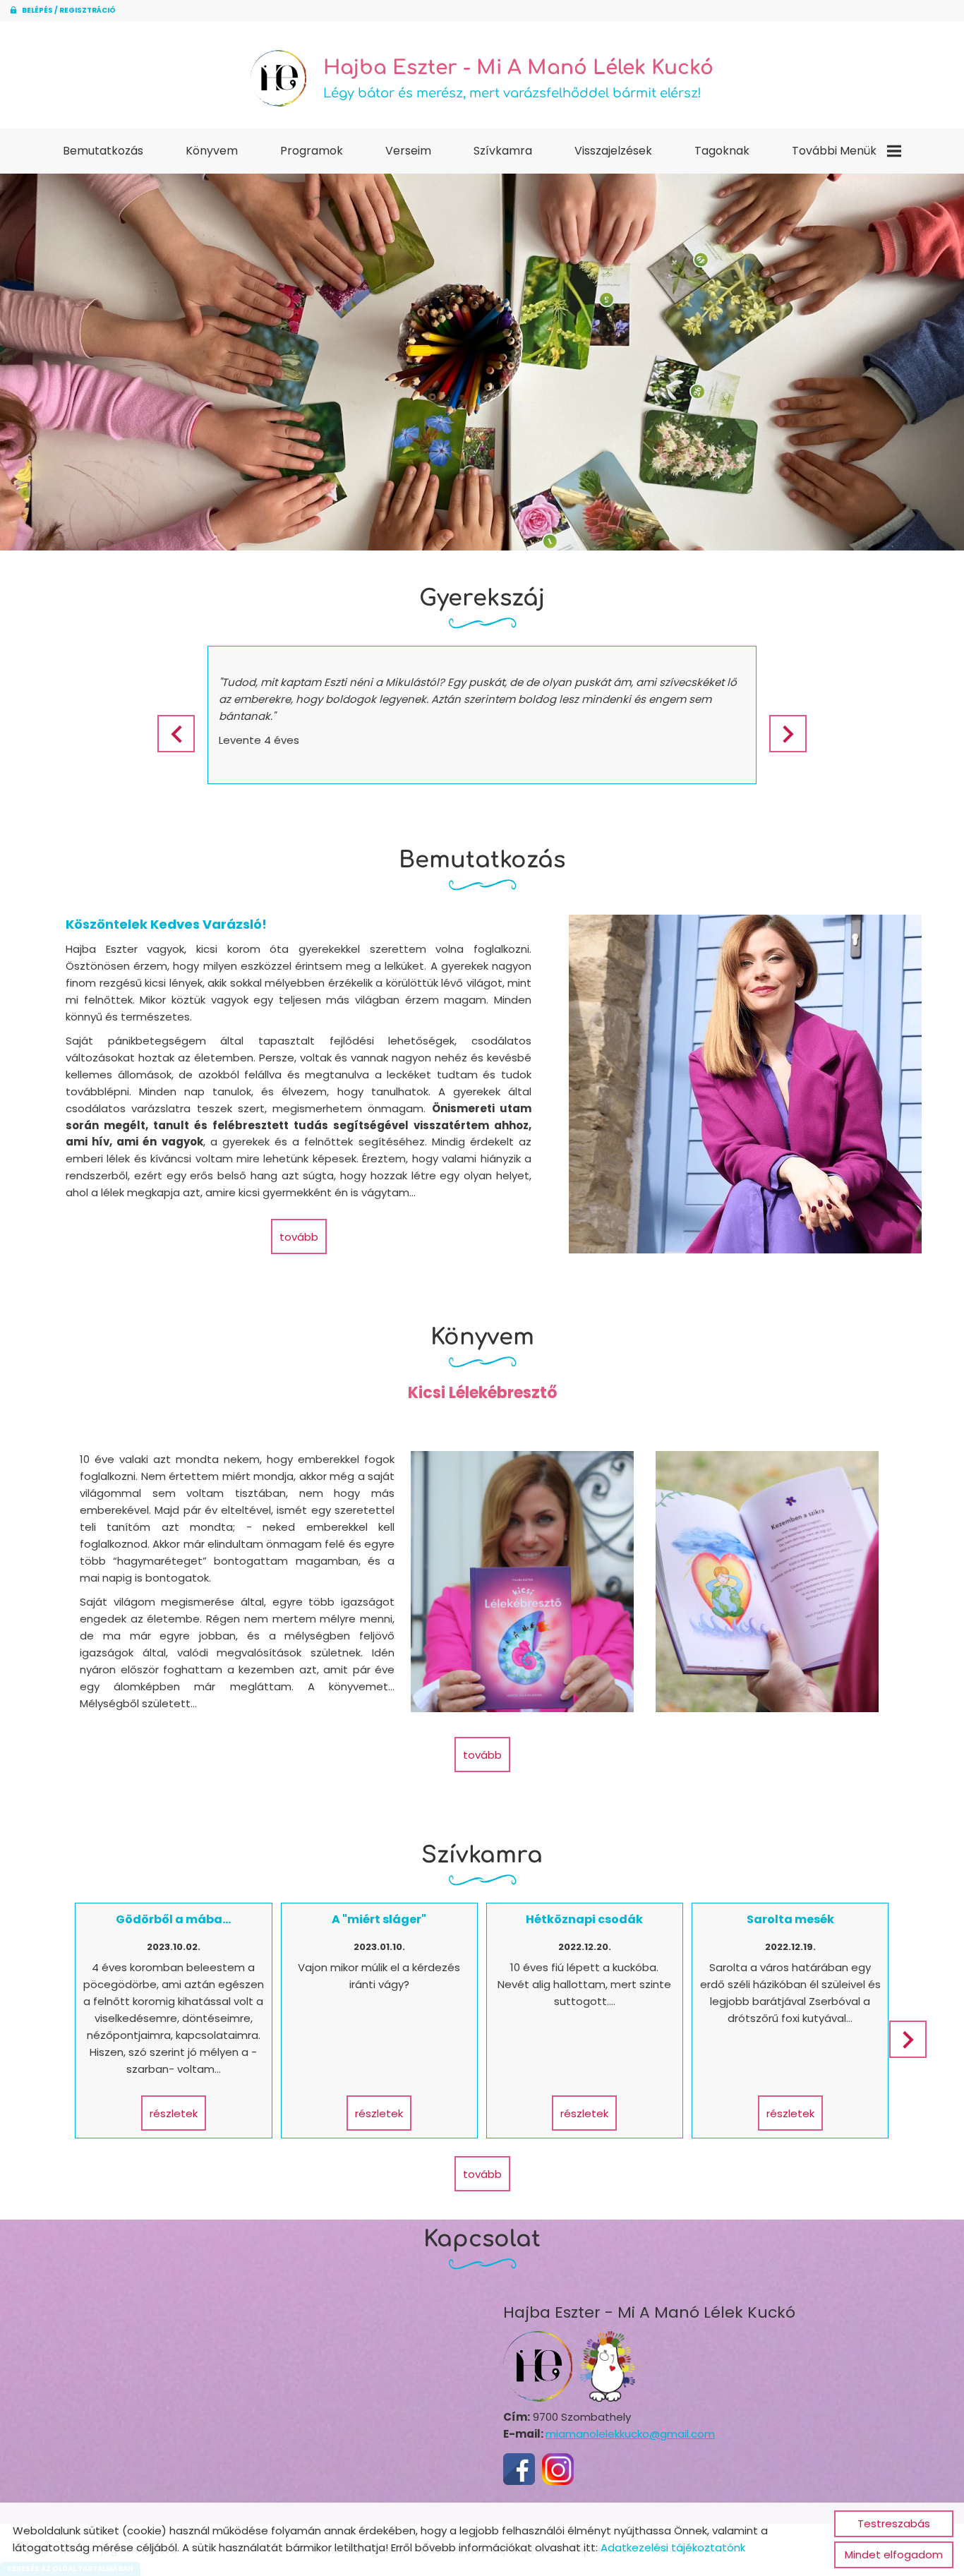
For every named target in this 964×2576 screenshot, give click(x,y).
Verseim (408, 151)
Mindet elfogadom (894, 2554)
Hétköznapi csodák (584, 1919)
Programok (312, 151)
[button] (788, 734)
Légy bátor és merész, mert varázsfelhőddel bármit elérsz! (518, 78)
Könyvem (212, 151)
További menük (834, 151)
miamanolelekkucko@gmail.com (630, 2434)
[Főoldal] (278, 78)
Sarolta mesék (790, 1919)
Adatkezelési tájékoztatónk (673, 2547)
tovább (299, 1237)
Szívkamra (503, 151)
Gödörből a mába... (173, 1919)
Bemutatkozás (103, 151)
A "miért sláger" (379, 1919)
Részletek (174, 2113)
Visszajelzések (613, 151)
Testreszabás (894, 2523)
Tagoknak (722, 151)
